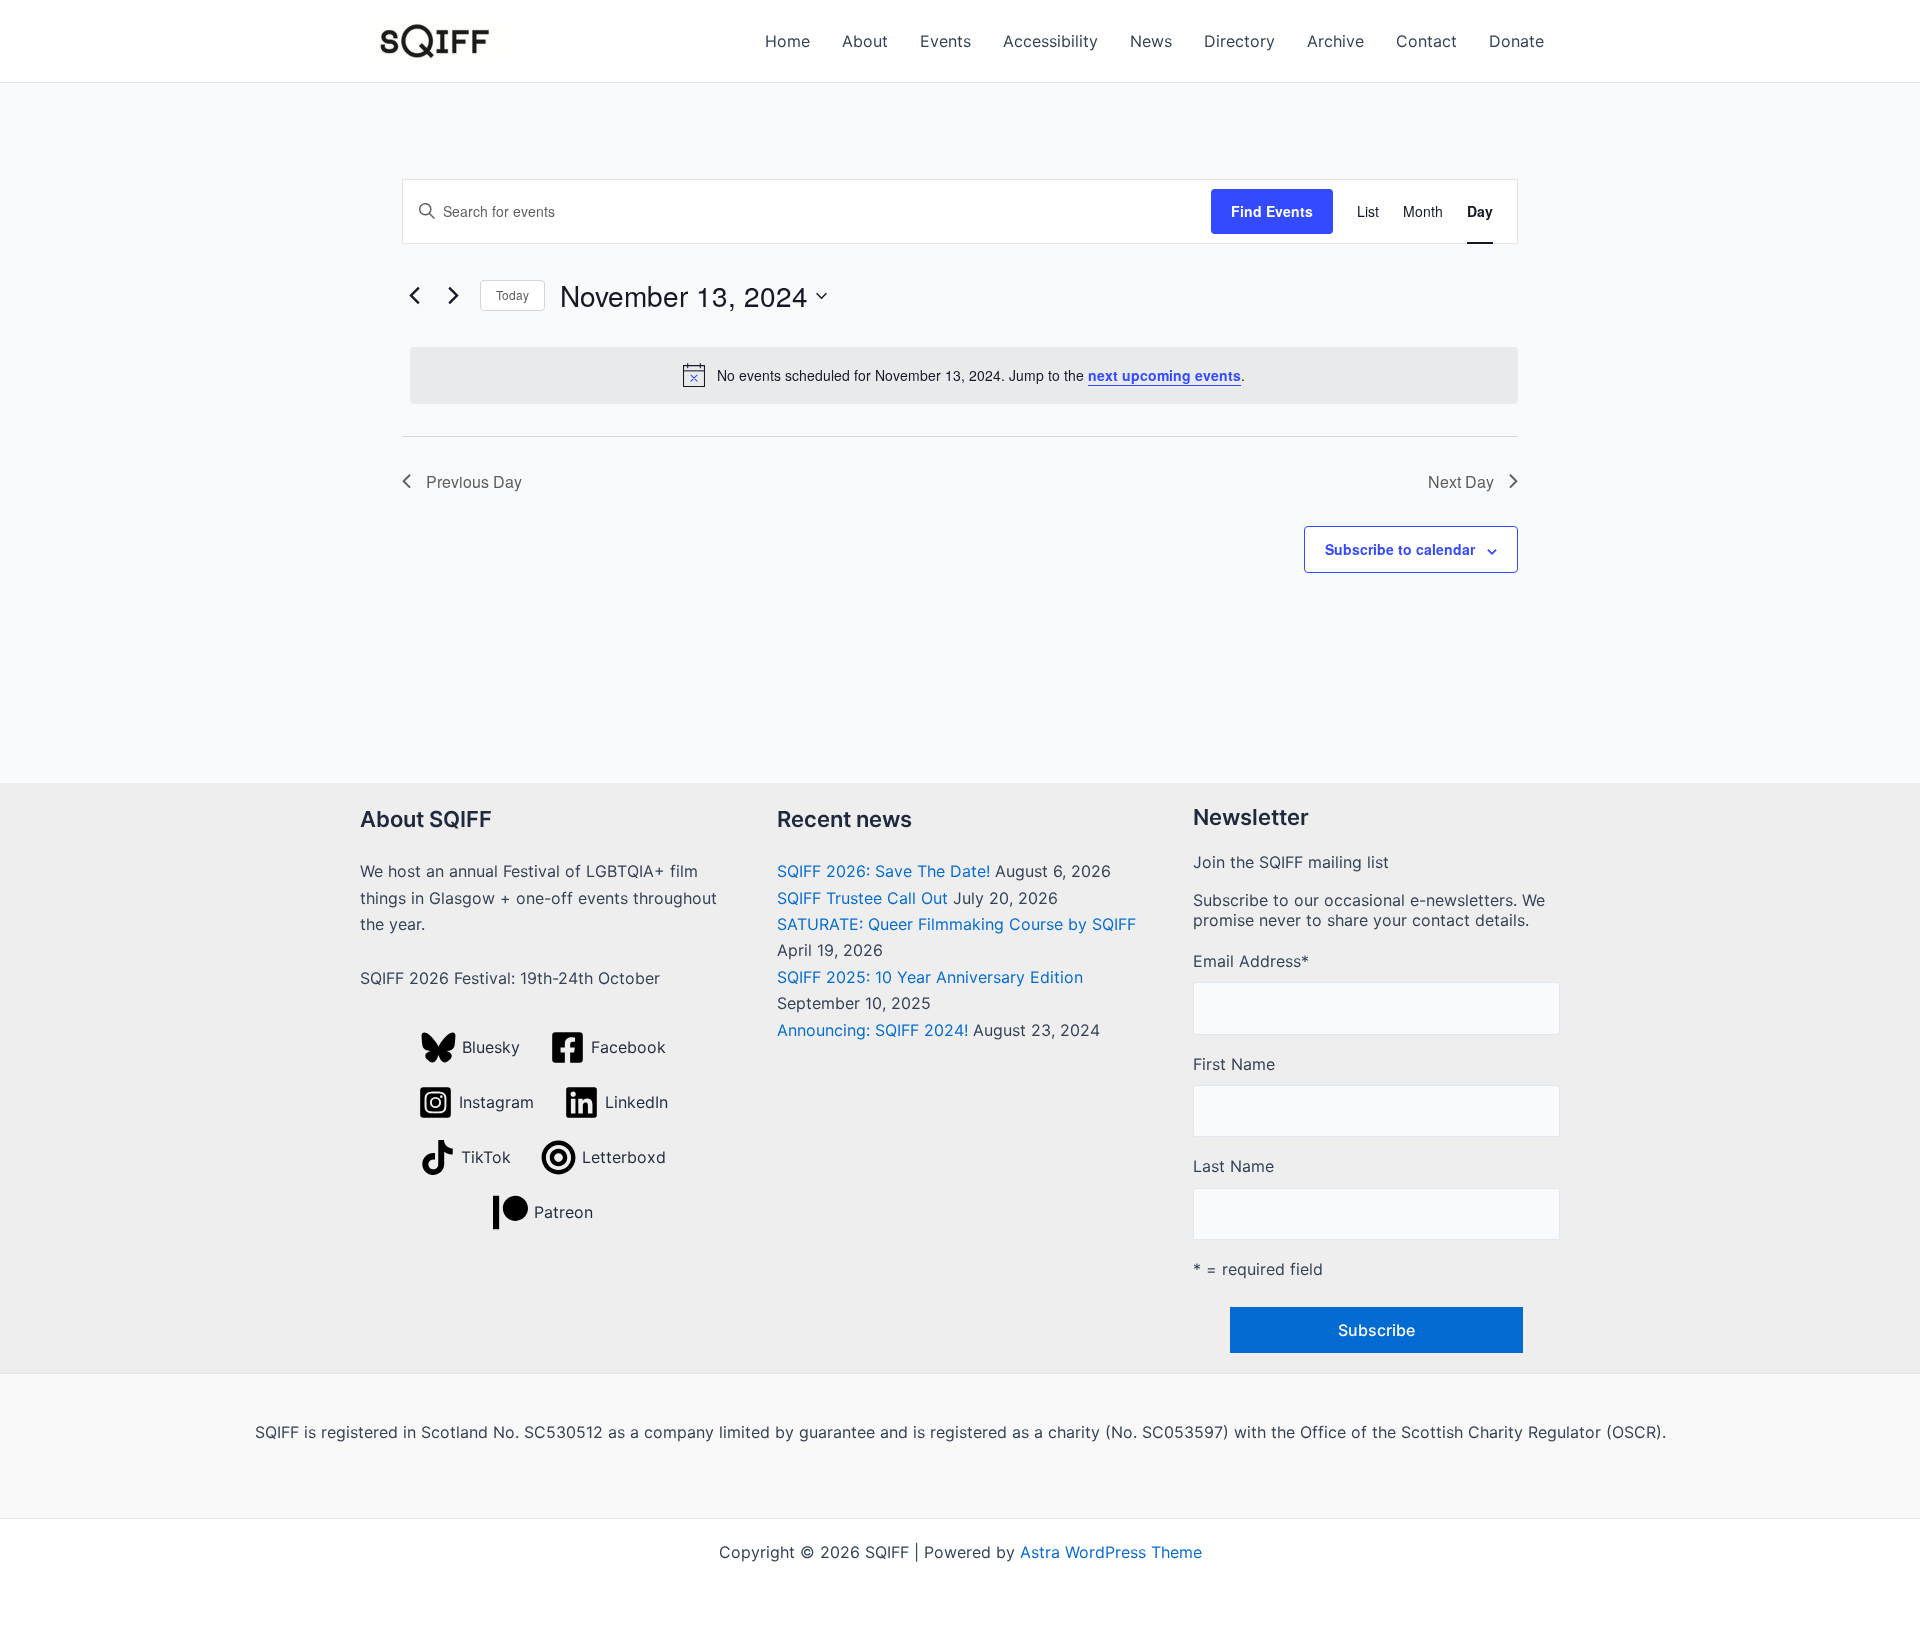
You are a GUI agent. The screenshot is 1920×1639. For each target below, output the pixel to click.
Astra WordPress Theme (1111, 1552)
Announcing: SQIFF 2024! (872, 1030)
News (1151, 41)
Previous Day (474, 481)
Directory (1239, 41)
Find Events (1272, 211)
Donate (1516, 41)
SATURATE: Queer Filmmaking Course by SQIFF (956, 924)
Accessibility (1050, 41)
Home (787, 41)
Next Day (1461, 481)
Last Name (1233, 1166)
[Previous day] (414, 296)
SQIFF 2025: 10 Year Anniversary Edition (930, 977)
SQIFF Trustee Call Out (862, 898)
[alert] (964, 375)
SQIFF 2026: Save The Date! (883, 871)
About (865, 41)
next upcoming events (1164, 375)
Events (945, 41)
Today (512, 294)
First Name (1234, 1064)
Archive (1335, 41)
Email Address (1251, 961)
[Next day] (453, 296)
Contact (1426, 41)
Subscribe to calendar (1400, 549)
